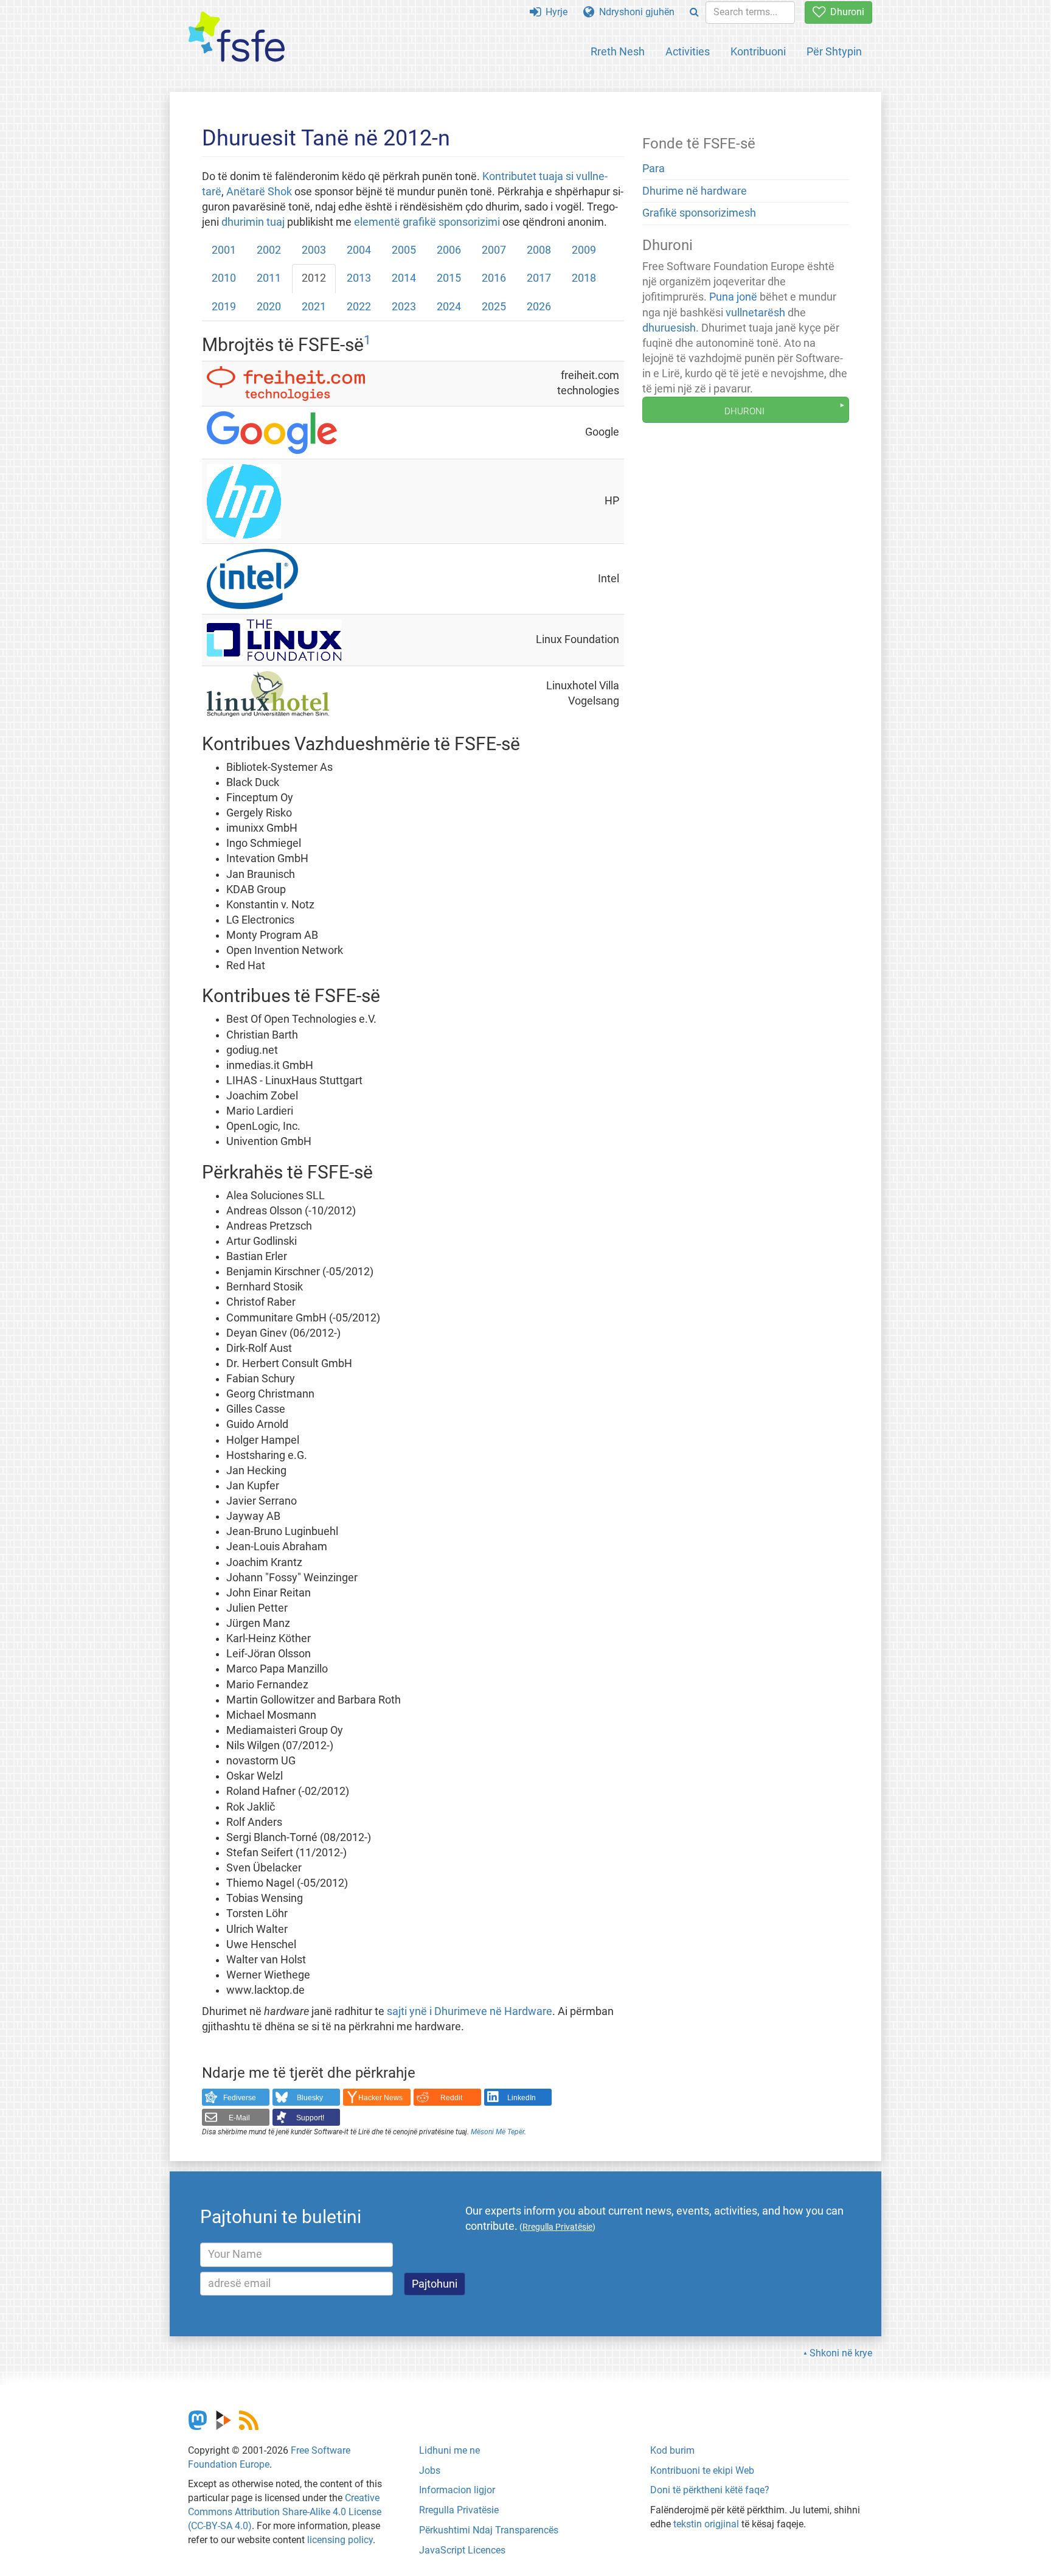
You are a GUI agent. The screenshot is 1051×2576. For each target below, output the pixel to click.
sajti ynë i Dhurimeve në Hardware (470, 2011)
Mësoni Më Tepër (498, 2132)
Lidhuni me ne (449, 2450)
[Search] (694, 12)
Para (654, 169)
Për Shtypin (834, 51)
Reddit (451, 2098)
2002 (269, 250)
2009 (584, 250)
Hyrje (554, 12)
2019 (224, 307)
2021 (314, 307)
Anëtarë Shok (259, 192)
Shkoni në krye (841, 2353)
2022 (359, 307)
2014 (404, 278)
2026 (539, 307)
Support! (310, 2118)
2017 (539, 278)
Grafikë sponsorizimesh (699, 213)
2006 (449, 250)
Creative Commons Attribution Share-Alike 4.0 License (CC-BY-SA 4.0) (285, 2512)
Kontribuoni (758, 51)
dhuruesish (669, 328)
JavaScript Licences (462, 2550)
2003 (314, 250)
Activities (688, 51)
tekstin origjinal (706, 2524)
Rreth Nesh (618, 51)
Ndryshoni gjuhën (634, 12)
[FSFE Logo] (237, 37)
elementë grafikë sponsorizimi (427, 222)
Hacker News (380, 2098)
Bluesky (310, 2098)
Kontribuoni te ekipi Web (702, 2470)
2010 (224, 278)
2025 (494, 307)
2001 (224, 250)
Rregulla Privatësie (459, 2510)
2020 (269, 307)
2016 (494, 278)
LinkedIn (522, 2098)
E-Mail (239, 2118)
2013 (359, 278)
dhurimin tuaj (253, 222)
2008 (539, 250)
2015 (449, 278)
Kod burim (672, 2450)
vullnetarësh (755, 313)
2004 (359, 250)
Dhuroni (845, 12)
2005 (404, 250)
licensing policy (340, 2540)
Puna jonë (733, 297)
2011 (269, 278)
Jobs (430, 2470)
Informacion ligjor (457, 2490)
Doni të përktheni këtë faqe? (710, 2490)
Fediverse (240, 2098)
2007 (494, 250)
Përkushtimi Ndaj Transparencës (489, 2530)
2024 (449, 307)
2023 (404, 307)
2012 (314, 278)
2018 (584, 278)
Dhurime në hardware (695, 191)
